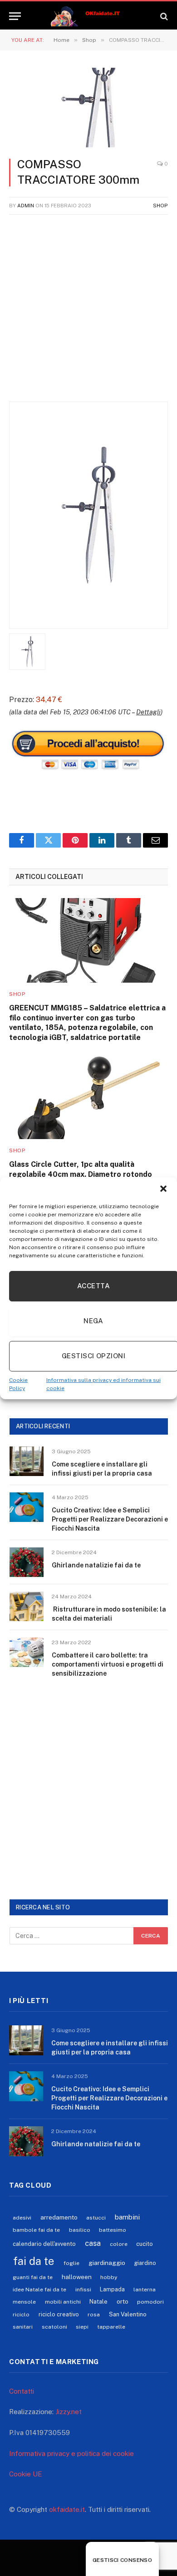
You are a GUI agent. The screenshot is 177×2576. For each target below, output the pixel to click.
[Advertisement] (88, 313)
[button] (163, 1189)
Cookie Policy (18, 1384)
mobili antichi (63, 2302)
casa (93, 2243)
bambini (127, 2217)
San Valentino (128, 2314)
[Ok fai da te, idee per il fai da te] (89, 16)
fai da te (34, 2261)
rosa (94, 2315)
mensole (24, 2302)
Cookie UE (26, 2474)
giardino (145, 2263)
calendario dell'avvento (44, 2244)
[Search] (163, 16)
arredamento (59, 2217)
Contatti (22, 2391)
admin (26, 206)
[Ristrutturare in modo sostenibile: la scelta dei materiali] (27, 1606)
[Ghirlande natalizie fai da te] (27, 1562)
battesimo (113, 2230)
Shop (160, 206)
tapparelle (111, 2327)
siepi (82, 2327)
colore (119, 2244)
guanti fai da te (33, 2277)
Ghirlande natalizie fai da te (96, 1565)
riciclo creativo (59, 2314)
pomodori (150, 2302)
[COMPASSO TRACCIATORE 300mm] (88, 108)
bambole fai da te (36, 2230)
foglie (71, 2263)
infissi (83, 2290)
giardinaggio (107, 2263)
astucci (96, 2218)
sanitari (23, 2327)
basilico (80, 2230)
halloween (77, 2277)
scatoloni (54, 2327)
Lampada (112, 2289)
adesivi (22, 2218)
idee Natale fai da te (39, 2290)
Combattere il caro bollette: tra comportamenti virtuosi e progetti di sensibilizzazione (108, 1664)
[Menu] (15, 16)
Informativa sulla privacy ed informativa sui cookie (103, 1384)
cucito (145, 2244)
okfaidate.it (67, 2509)
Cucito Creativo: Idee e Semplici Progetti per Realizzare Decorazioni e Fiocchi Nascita (110, 1519)
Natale (98, 2302)
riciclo (21, 2315)
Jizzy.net (69, 2412)
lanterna (145, 2290)
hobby (109, 2277)
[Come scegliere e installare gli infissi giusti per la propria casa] (27, 1461)
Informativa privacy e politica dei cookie (71, 2453)
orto (123, 2301)
